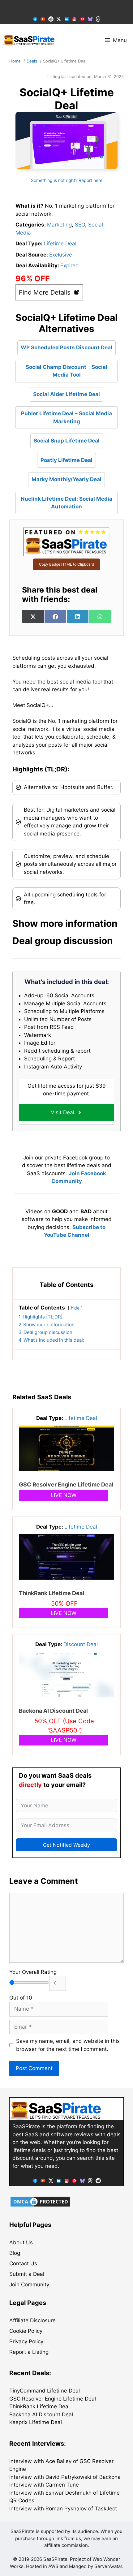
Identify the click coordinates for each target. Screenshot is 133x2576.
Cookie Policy (26, 2331)
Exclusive (61, 255)
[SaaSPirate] (29, 40)
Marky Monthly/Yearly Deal (66, 479)
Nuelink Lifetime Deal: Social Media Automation (66, 503)
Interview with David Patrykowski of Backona (65, 2477)
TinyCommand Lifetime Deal (45, 2391)
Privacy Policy (26, 2341)
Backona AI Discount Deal (53, 1711)
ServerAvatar (108, 2566)
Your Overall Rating (33, 1972)
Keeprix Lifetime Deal (36, 2422)
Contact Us (23, 2263)
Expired (70, 265)
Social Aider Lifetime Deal (66, 394)
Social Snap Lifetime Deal (67, 441)
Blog (15, 2253)
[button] (66, 923)
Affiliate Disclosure (32, 2320)
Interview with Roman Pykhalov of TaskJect (63, 2509)
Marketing (59, 225)
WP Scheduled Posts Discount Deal (66, 347)
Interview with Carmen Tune (44, 2485)
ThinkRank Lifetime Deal (51, 1593)
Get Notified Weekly (66, 1845)
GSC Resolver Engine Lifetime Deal (66, 1484)
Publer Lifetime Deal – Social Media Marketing (66, 417)
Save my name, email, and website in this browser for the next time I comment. (68, 2045)
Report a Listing (29, 2352)
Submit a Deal (27, 2274)
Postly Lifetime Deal (66, 460)
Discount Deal (81, 1644)
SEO (80, 225)
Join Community (29, 2285)
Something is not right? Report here (67, 180)
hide (75, 1308)
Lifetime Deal (60, 244)
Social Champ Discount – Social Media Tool (66, 371)
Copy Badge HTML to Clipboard (66, 564)
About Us (21, 2242)
